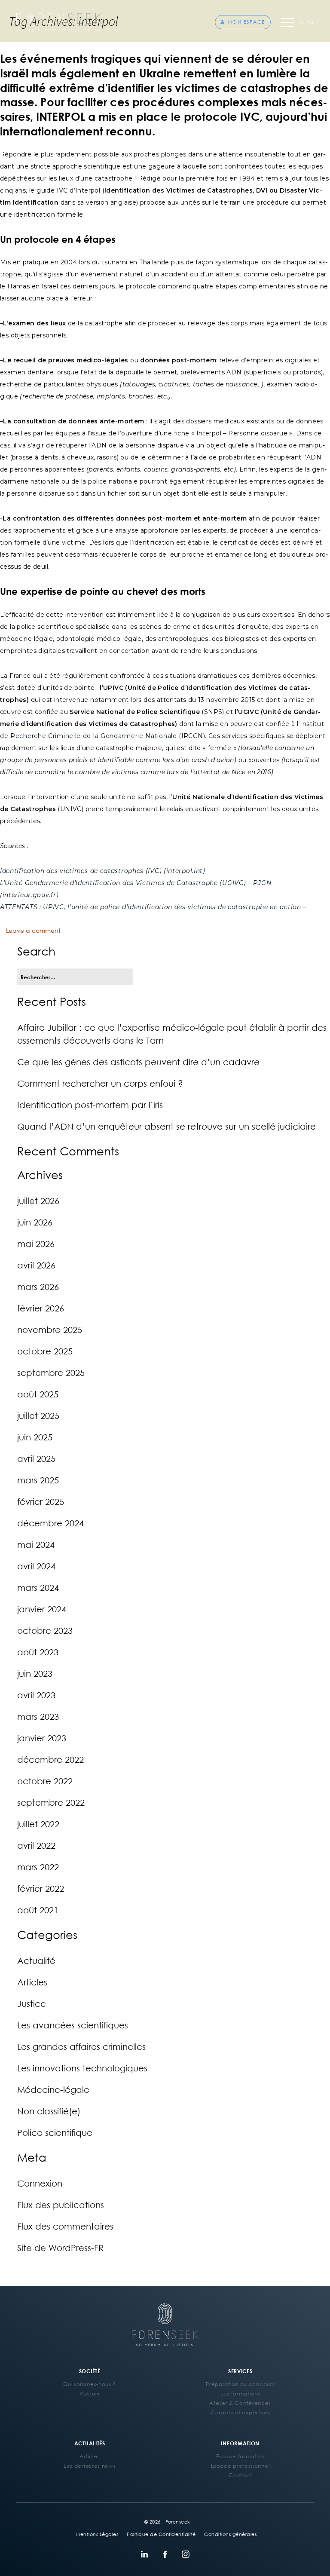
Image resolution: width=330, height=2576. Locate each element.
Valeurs (90, 2394)
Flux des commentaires (65, 2226)
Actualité (36, 1960)
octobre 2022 (45, 1781)
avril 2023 (36, 1695)
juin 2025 (35, 1437)
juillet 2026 (38, 1201)
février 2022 (41, 1888)
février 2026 (41, 1308)
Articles (32, 1982)
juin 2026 (35, 1222)
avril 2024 (36, 1566)
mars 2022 (38, 1867)
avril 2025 (36, 1458)
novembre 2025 (50, 1329)
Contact (240, 2475)
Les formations (240, 2394)
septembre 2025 (51, 1372)
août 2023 (38, 1652)
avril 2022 (36, 1845)
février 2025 (41, 1501)
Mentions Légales (97, 2534)
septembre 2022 (51, 1802)
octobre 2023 (45, 1630)
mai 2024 (36, 1544)
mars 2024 (38, 1587)
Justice (32, 2003)
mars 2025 (38, 1480)
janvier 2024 (42, 1609)
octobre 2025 (45, 1351)
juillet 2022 (38, 1824)
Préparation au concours (240, 2384)
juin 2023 (35, 1673)
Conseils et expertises (240, 2412)
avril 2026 (36, 1265)
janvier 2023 (42, 1738)
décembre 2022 (50, 1759)
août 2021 (38, 1910)
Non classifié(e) (49, 2111)
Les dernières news (90, 2466)
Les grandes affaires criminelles (81, 2046)
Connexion (40, 2183)
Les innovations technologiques (82, 2068)
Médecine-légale (53, 2089)
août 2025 (38, 1394)
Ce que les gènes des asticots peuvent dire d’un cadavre (138, 1062)
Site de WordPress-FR (60, 2248)
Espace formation (240, 2456)
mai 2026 (36, 1244)
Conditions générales (230, 2534)
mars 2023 (38, 1716)
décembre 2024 (50, 1523)
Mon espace (246, 22)
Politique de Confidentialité (161, 2534)
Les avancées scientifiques (73, 2025)
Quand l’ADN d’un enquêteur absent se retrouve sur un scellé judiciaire (167, 1126)
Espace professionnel (240, 2466)
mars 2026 (38, 1286)
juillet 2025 (38, 1415)
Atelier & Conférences (240, 2403)
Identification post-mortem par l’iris (90, 1105)
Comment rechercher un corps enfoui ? (100, 1083)
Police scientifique (55, 2132)
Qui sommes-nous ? (90, 2384)
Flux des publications (61, 2205)
